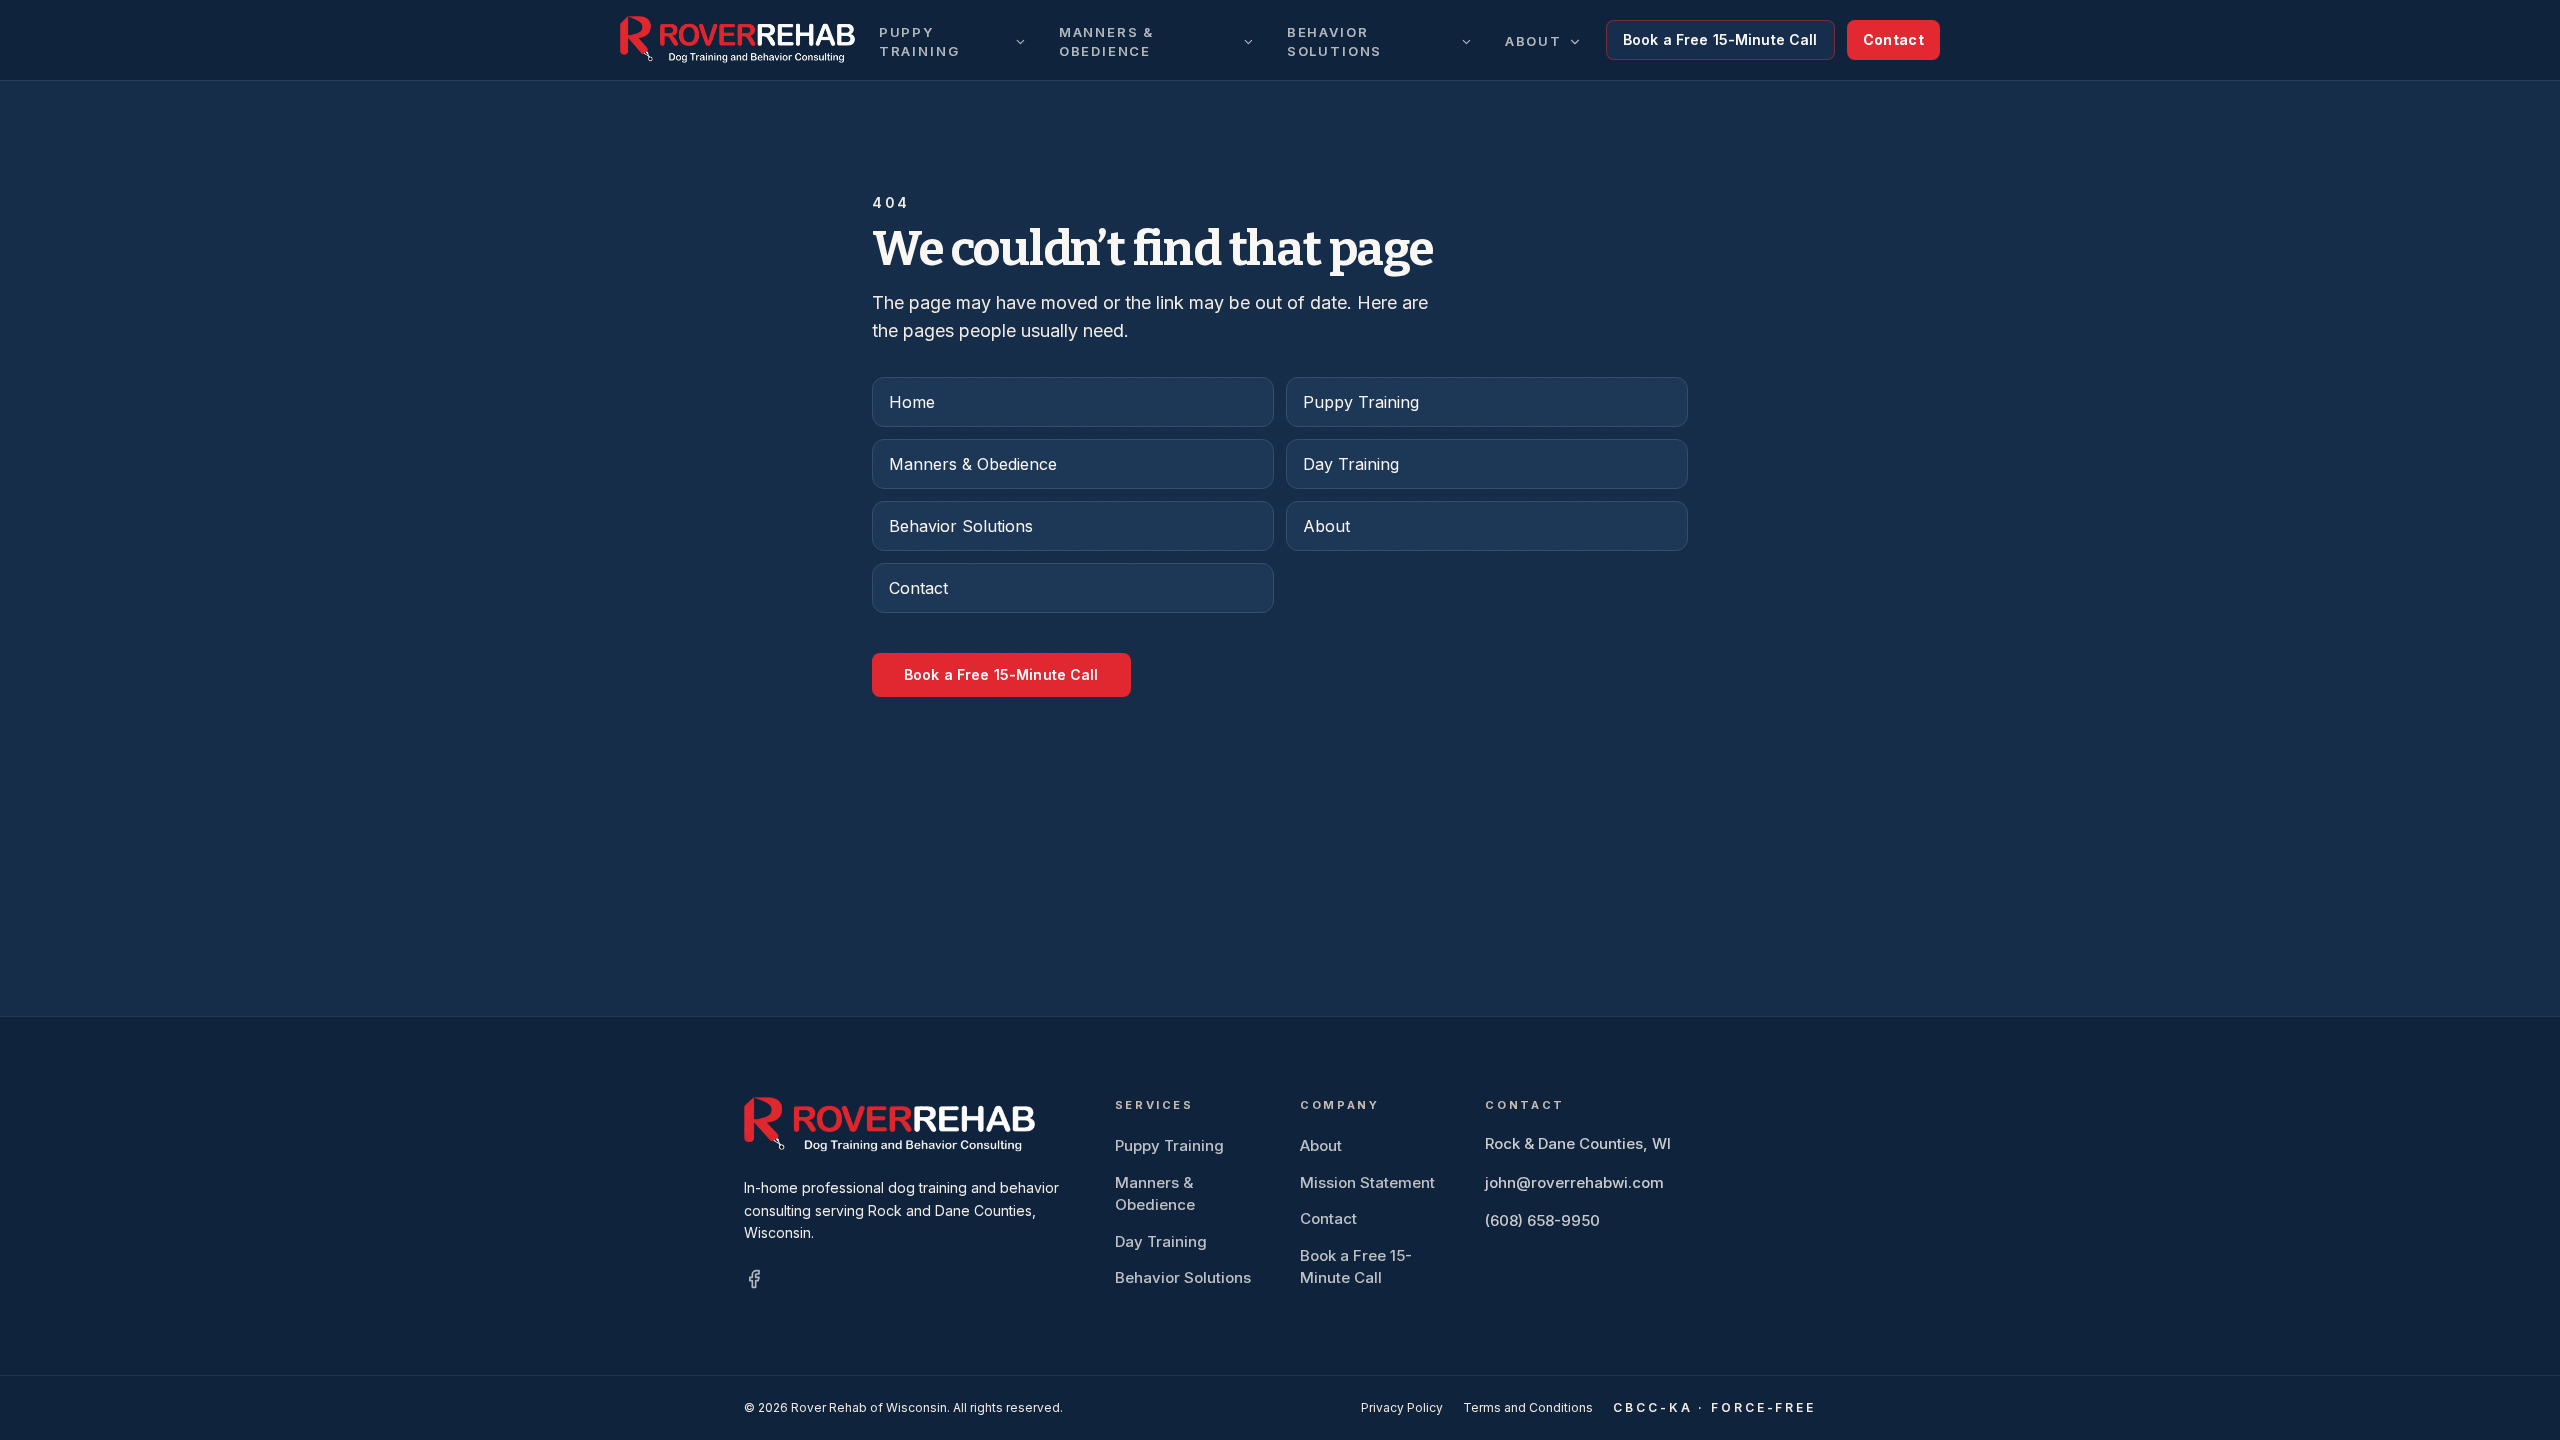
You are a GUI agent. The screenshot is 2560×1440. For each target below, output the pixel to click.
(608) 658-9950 (1542, 1220)
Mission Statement (1367, 1182)
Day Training (1351, 464)
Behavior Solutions (1334, 42)
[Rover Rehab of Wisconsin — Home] (737, 40)
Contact (1893, 39)
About (1533, 41)
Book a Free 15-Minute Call (1720, 39)
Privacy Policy (1402, 1407)
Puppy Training (919, 42)
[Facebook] (754, 1279)
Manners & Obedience (1106, 42)
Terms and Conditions (1528, 1407)
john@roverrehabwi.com (1574, 1182)
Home (912, 402)
